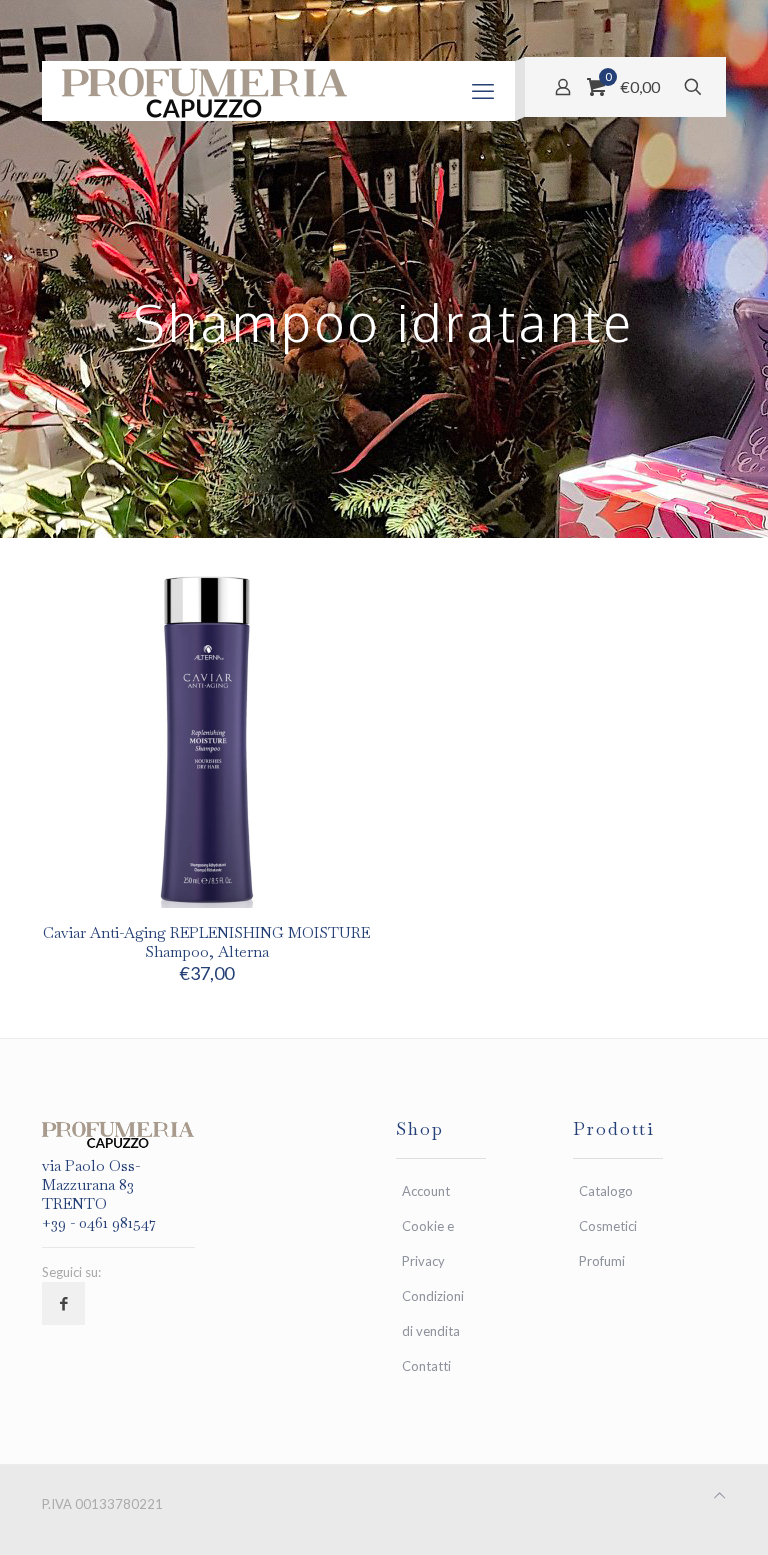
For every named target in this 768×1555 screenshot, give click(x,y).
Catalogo (606, 1191)
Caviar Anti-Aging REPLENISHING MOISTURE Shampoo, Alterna (206, 942)
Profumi (602, 1261)
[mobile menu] (483, 91)
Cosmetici (608, 1226)
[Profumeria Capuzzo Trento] (205, 91)
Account (426, 1191)
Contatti (426, 1366)
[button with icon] (63, 1303)
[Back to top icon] (719, 1495)
